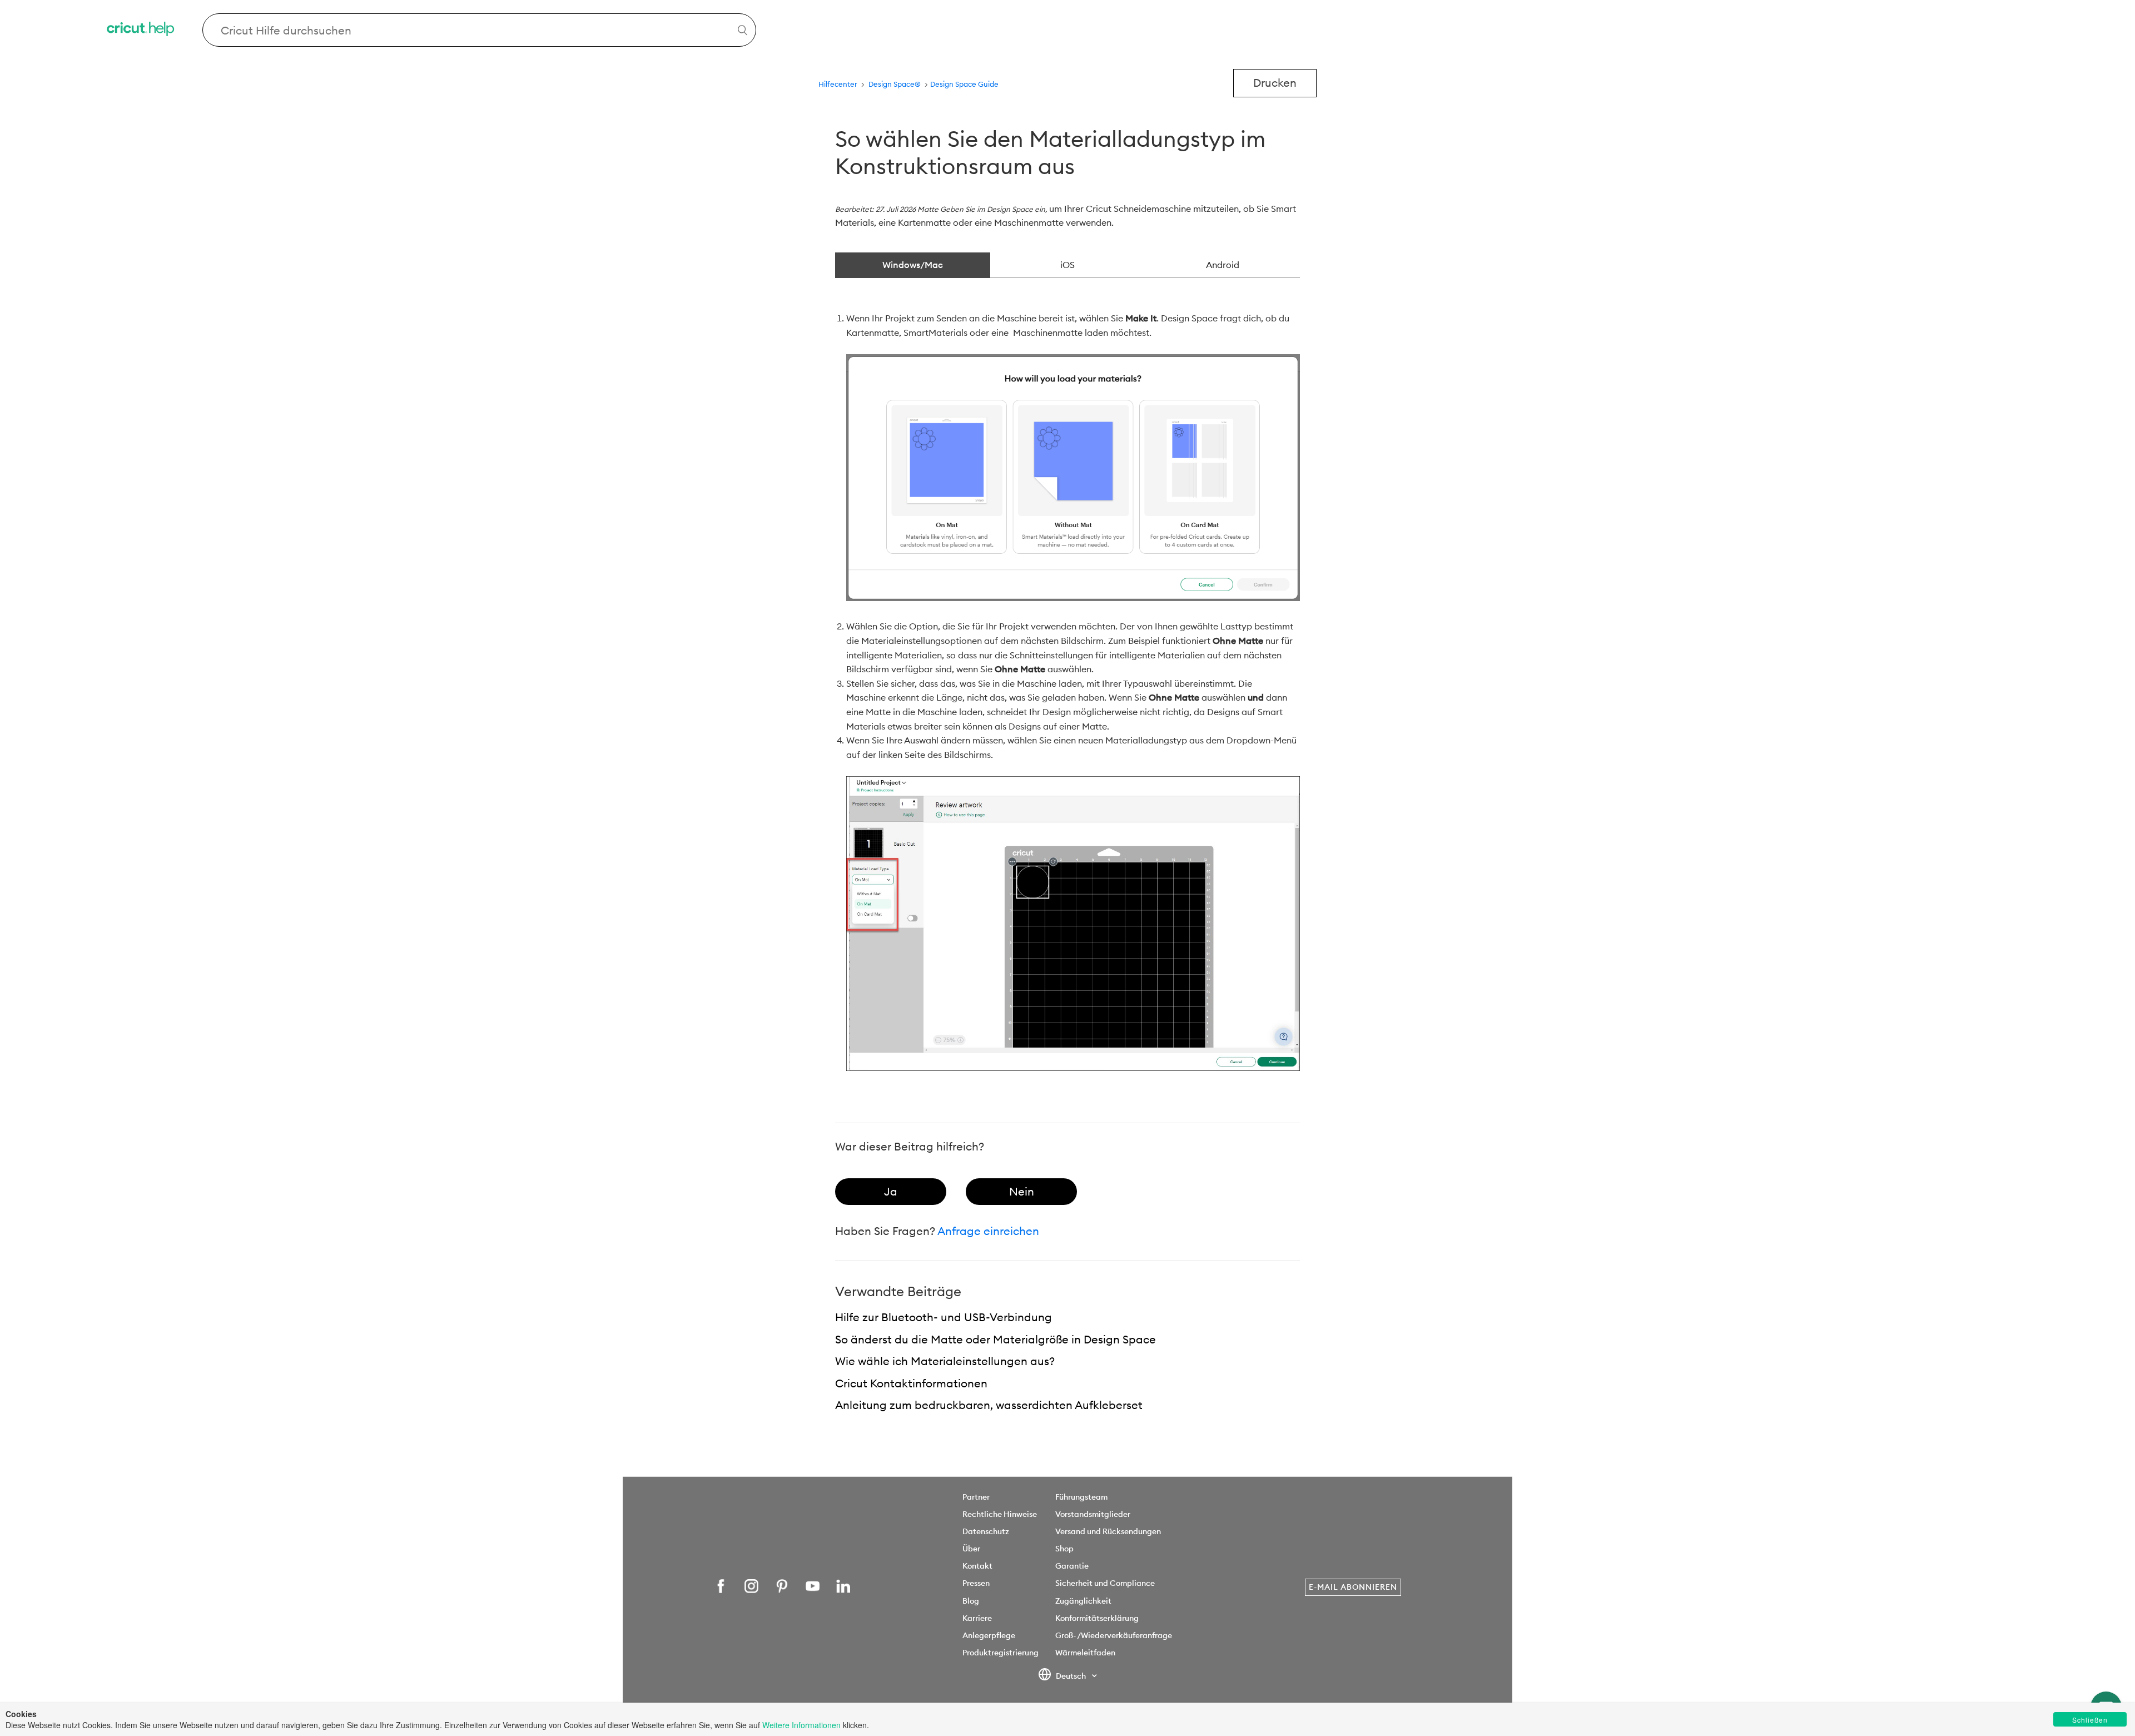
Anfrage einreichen (988, 1231)
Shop (1064, 1549)
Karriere (977, 1618)
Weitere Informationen (801, 1725)
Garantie (1072, 1566)
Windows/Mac (913, 265)
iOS (1067, 265)
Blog (971, 1601)
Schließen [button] (2090, 1720)
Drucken (1275, 83)
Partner (976, 1497)
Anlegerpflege (989, 1635)
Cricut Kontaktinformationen (911, 1383)
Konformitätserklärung (1097, 1618)
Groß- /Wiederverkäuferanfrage (1114, 1635)
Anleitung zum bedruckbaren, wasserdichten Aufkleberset (989, 1405)
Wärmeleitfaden (1085, 1653)
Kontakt (977, 1566)
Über (971, 1549)
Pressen (976, 1583)
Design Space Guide (964, 84)
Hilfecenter (838, 84)
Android (1223, 265)
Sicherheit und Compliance (1105, 1583)
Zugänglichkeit (1083, 1601)
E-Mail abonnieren (1353, 1587)
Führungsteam (1081, 1497)
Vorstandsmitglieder (1093, 1514)
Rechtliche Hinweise (1000, 1514)
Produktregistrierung (1001, 1653)
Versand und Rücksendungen (1108, 1531)
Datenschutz (986, 1531)
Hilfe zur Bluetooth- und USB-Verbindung (944, 1317)
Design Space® (895, 84)
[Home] (141, 30)
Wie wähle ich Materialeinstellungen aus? (945, 1361)
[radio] (891, 1192)
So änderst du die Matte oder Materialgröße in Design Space (995, 1339)
